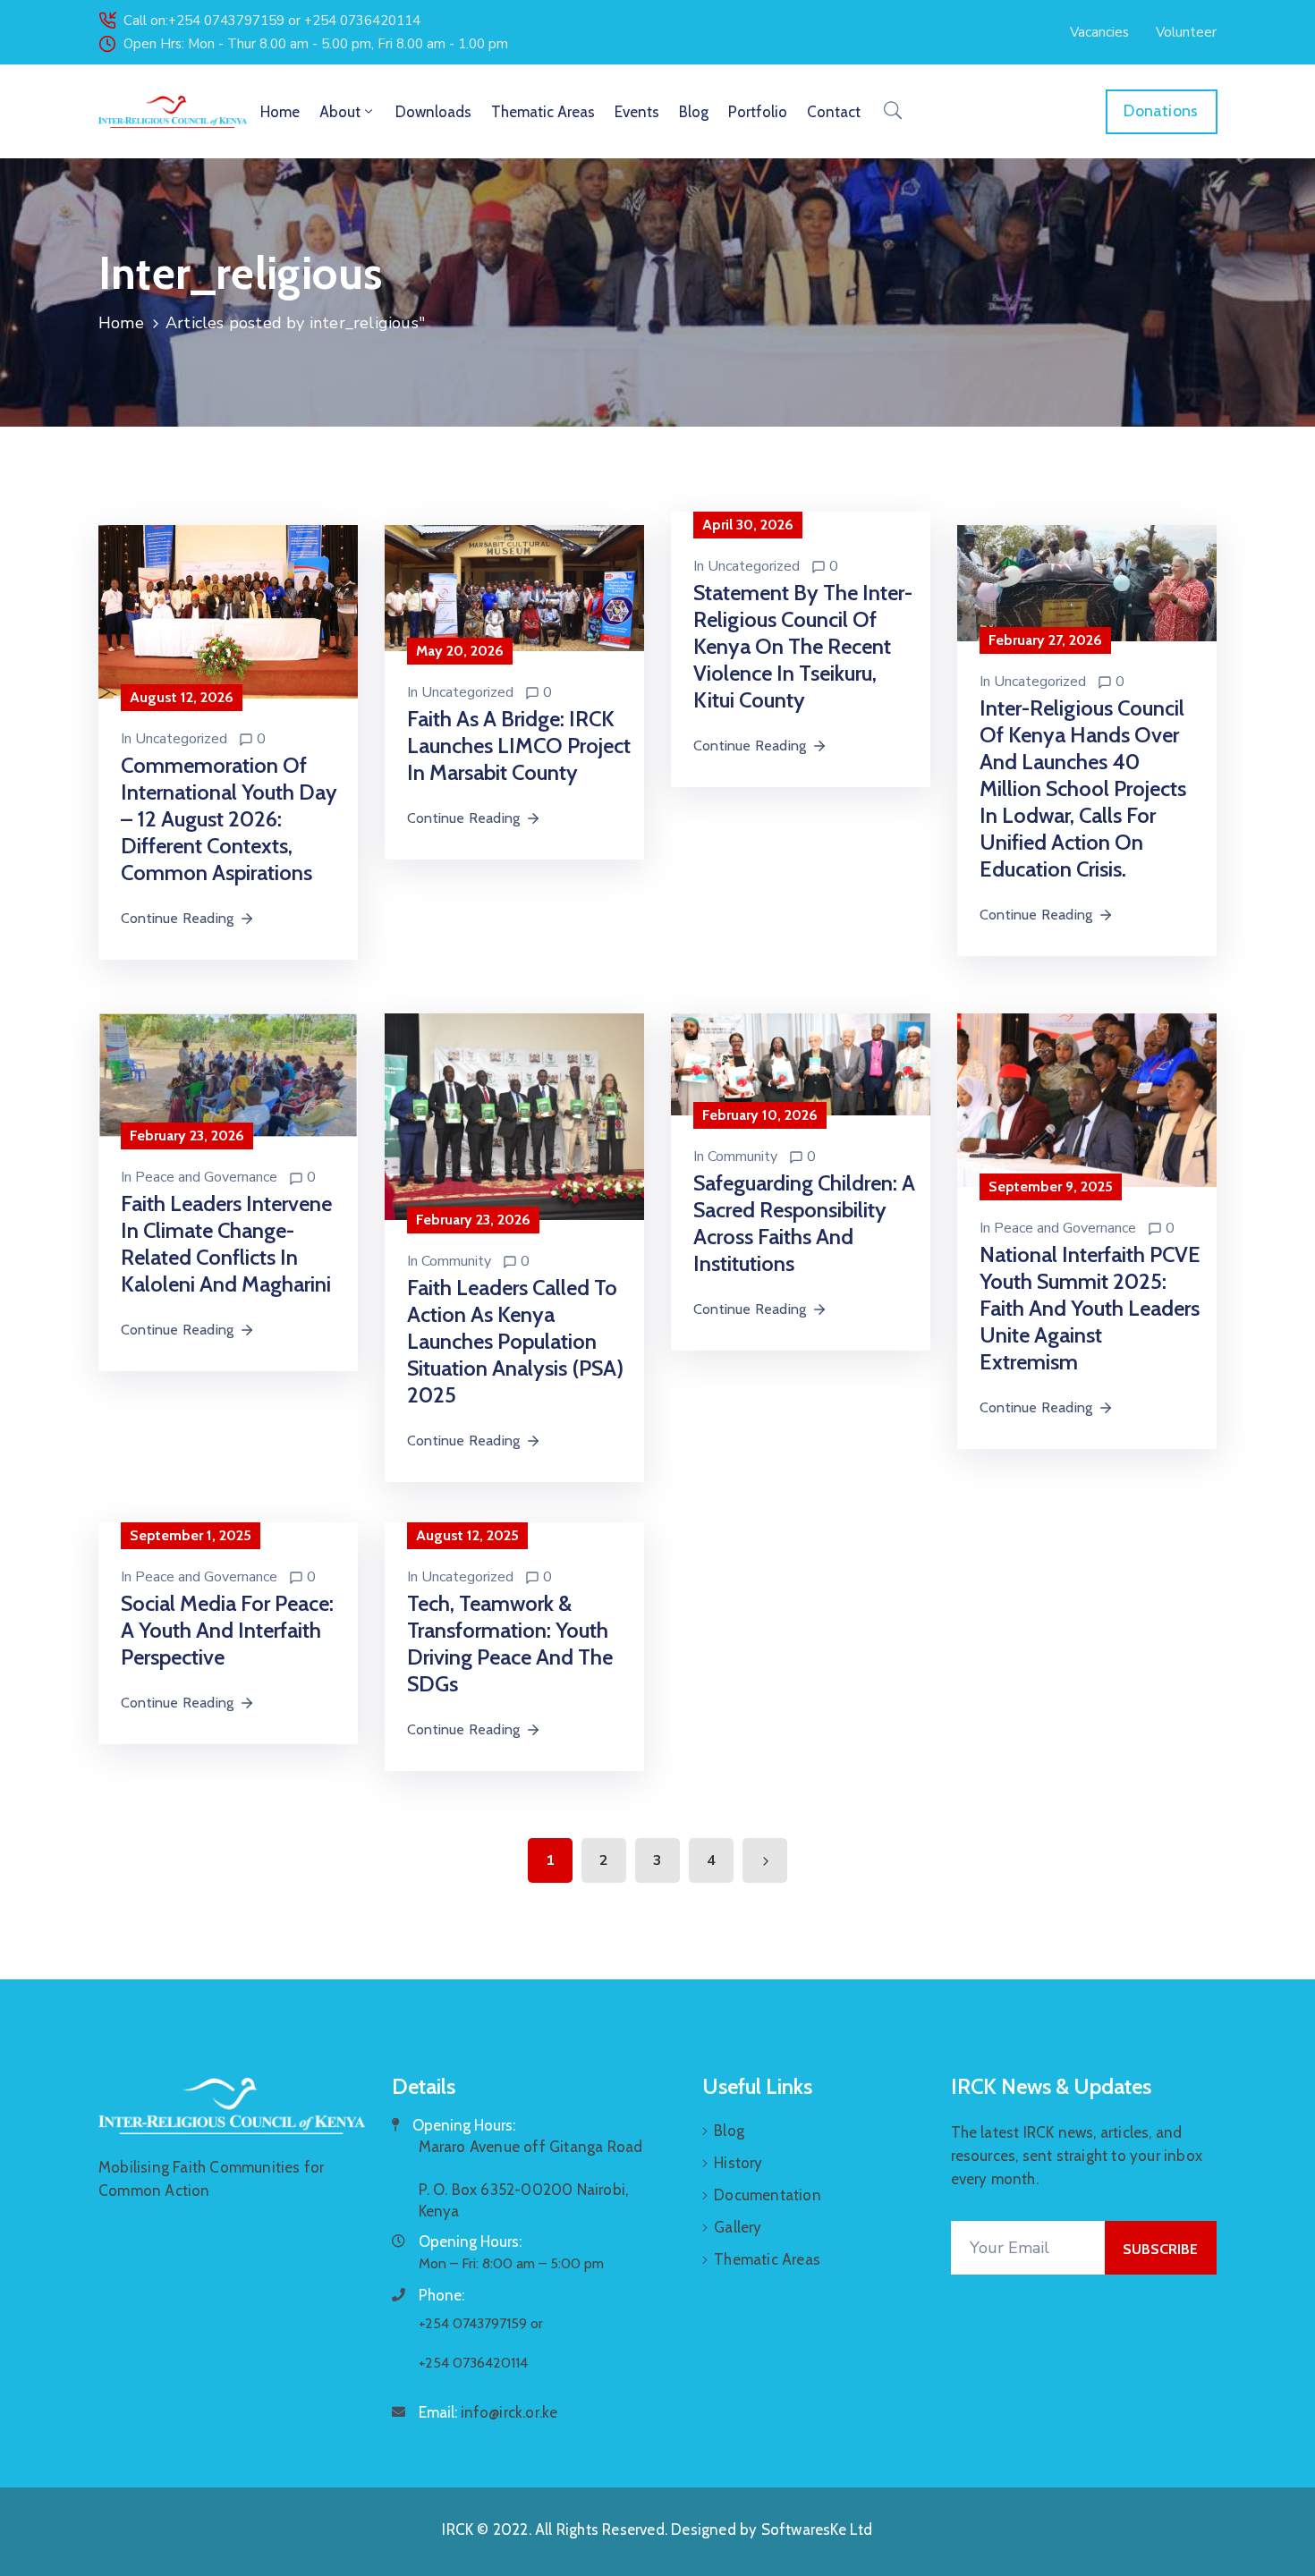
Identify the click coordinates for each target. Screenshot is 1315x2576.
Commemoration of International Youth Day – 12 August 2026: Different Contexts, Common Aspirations (229, 819)
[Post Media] (228, 610)
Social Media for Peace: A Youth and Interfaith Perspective (227, 1630)
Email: (488, 2412)
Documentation (768, 2195)
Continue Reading (177, 918)
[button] (1099, 32)
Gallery (738, 2227)
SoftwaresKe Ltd (817, 2529)
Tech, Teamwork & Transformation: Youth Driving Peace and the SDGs (510, 1644)
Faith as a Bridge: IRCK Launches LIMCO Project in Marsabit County (519, 746)
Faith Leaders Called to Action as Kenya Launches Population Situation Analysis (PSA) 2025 (515, 1341)
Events (637, 112)
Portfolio (758, 112)
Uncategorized (181, 739)
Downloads (433, 112)
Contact (834, 112)
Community (456, 1261)
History (738, 2163)
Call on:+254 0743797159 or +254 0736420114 (272, 21)
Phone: (441, 2295)
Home (280, 112)
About (340, 112)
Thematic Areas (543, 112)
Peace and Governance (206, 1177)
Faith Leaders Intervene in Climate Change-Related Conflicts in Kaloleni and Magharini (226, 1244)
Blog (694, 112)
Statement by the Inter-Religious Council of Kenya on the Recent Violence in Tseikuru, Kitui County (803, 646)
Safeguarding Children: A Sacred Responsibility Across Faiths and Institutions (804, 1223)
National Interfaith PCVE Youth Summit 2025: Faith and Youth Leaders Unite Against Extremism (1090, 1308)
